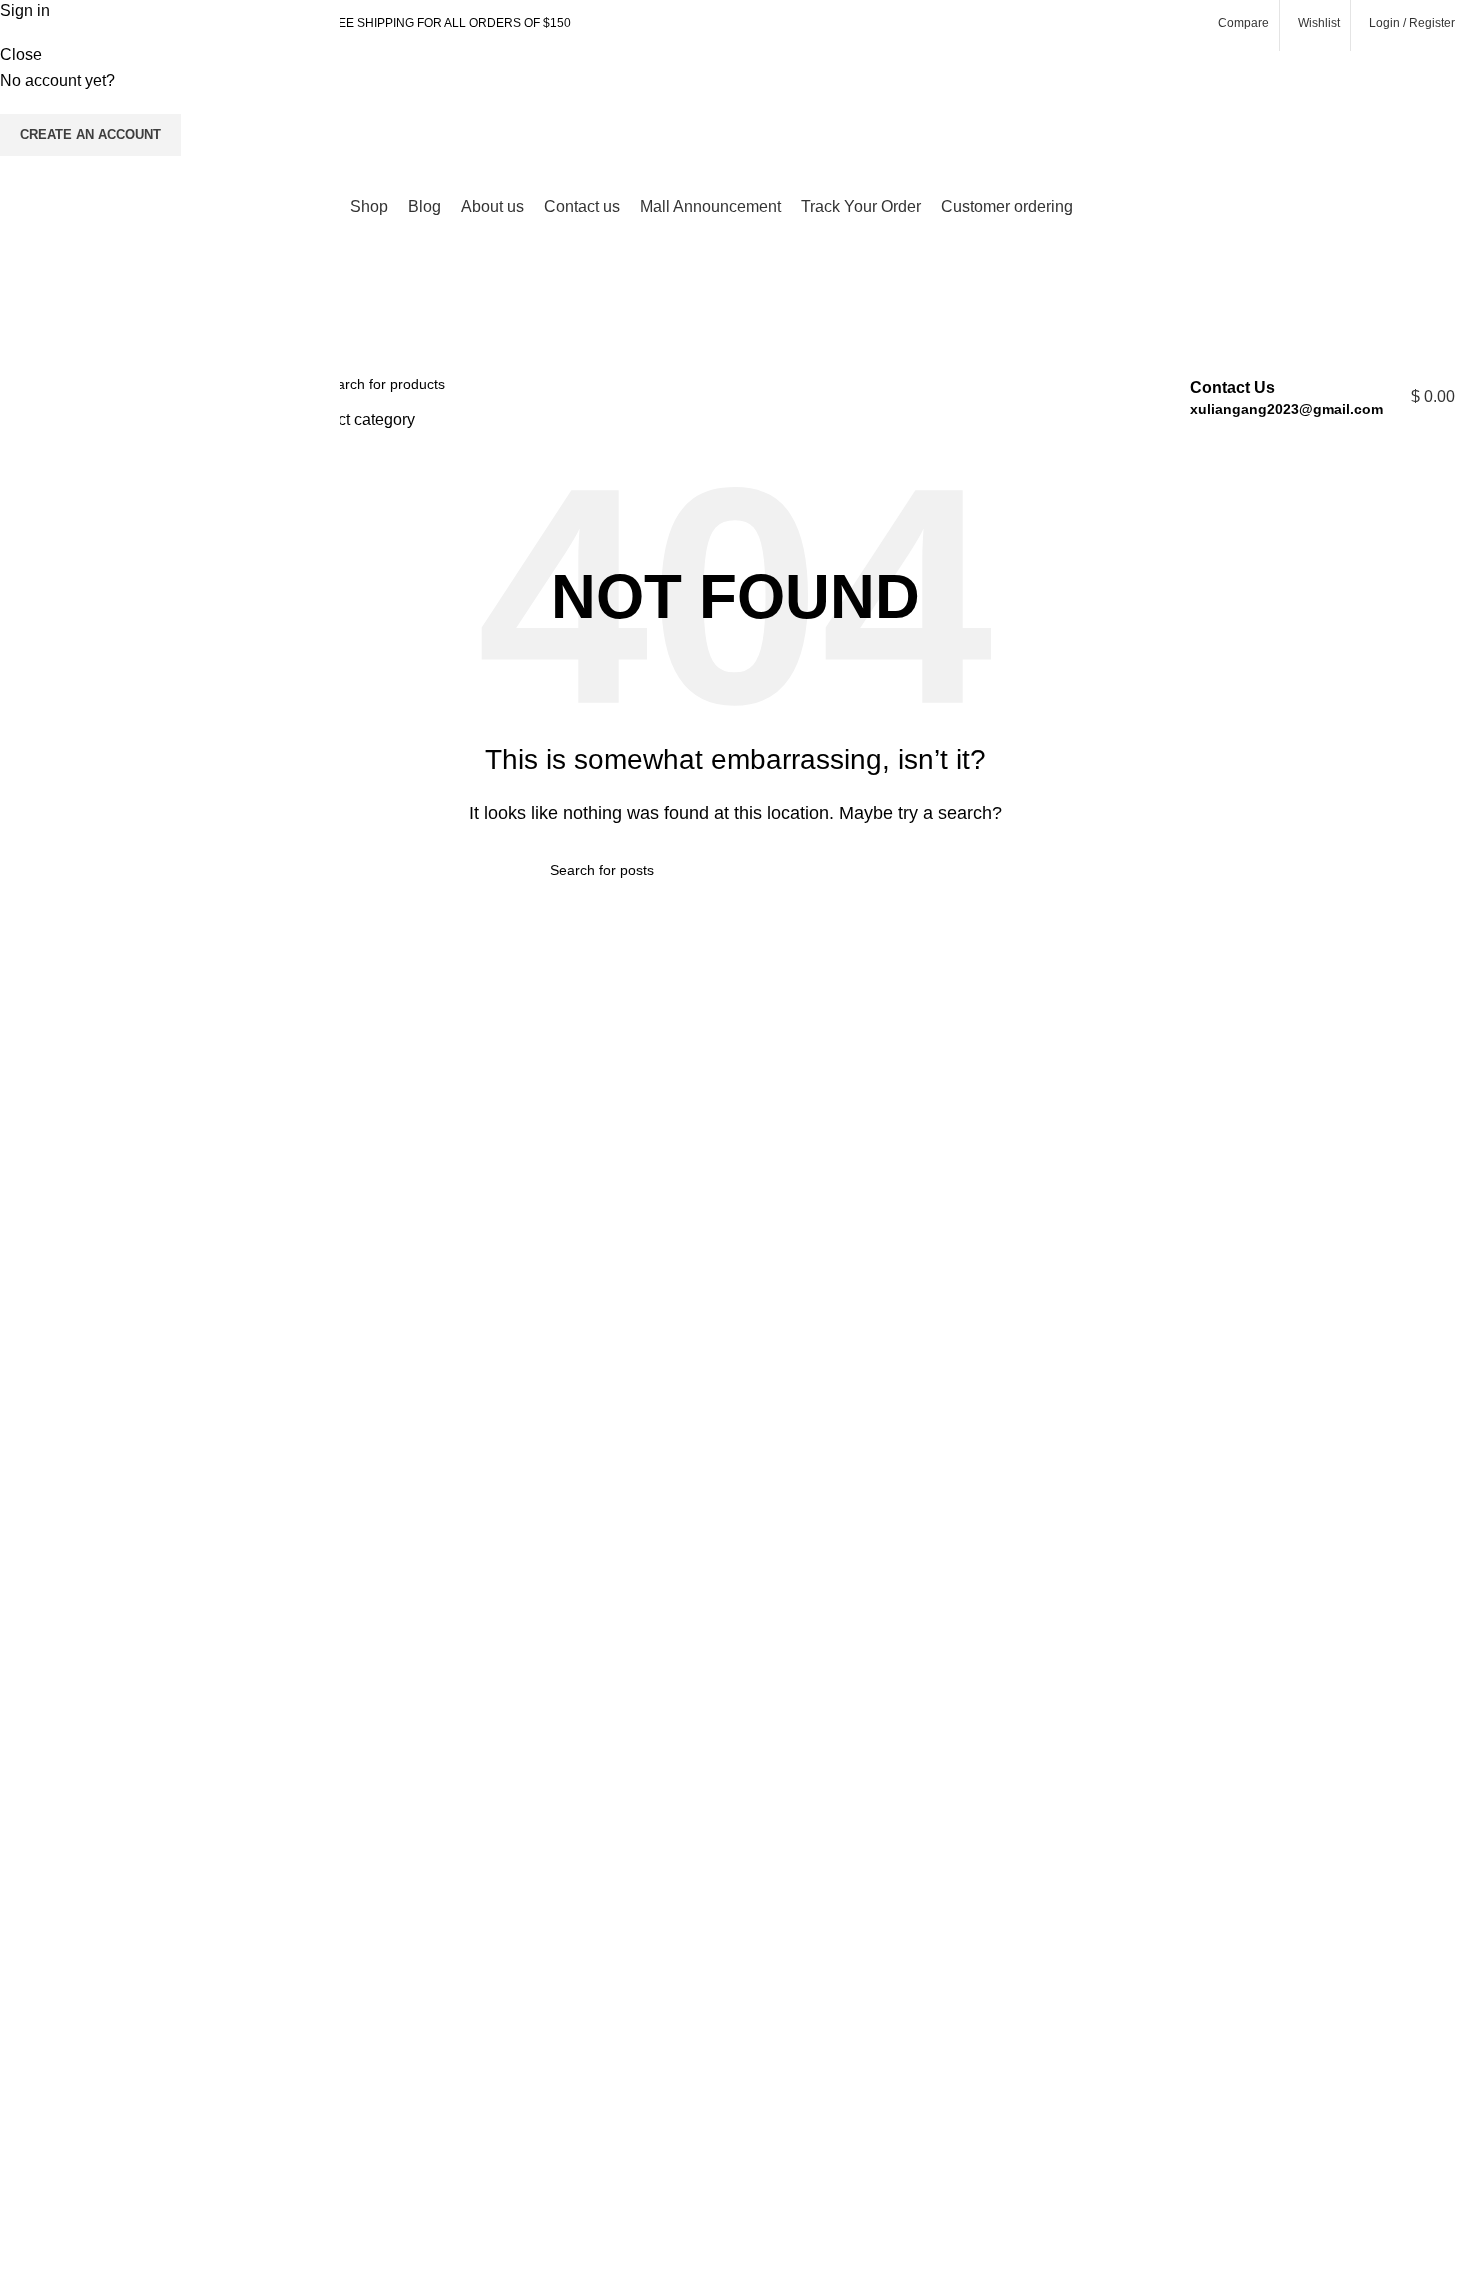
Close (21, 54)
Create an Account (90, 134)
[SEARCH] (1105, 397)
